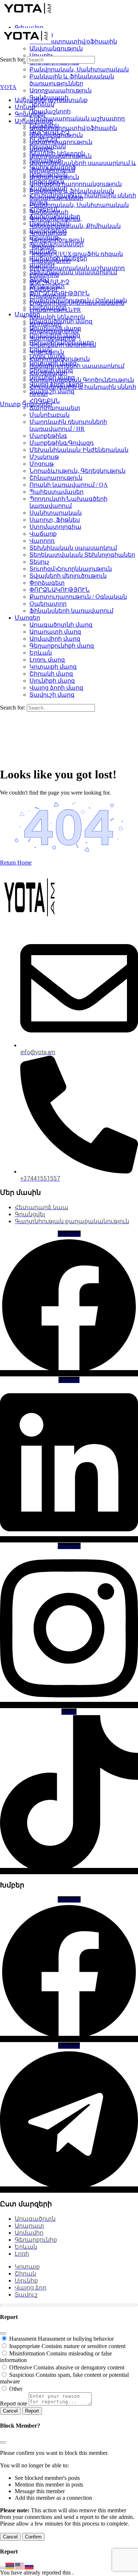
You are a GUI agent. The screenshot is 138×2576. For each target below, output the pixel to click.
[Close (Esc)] (3, 2333)
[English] (20, 2566)
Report (32, 2411)
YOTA (8, 87)
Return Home (16, 863)
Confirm (33, 2537)
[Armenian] (10, 2566)
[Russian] (29, 2566)
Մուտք (10, 404)
